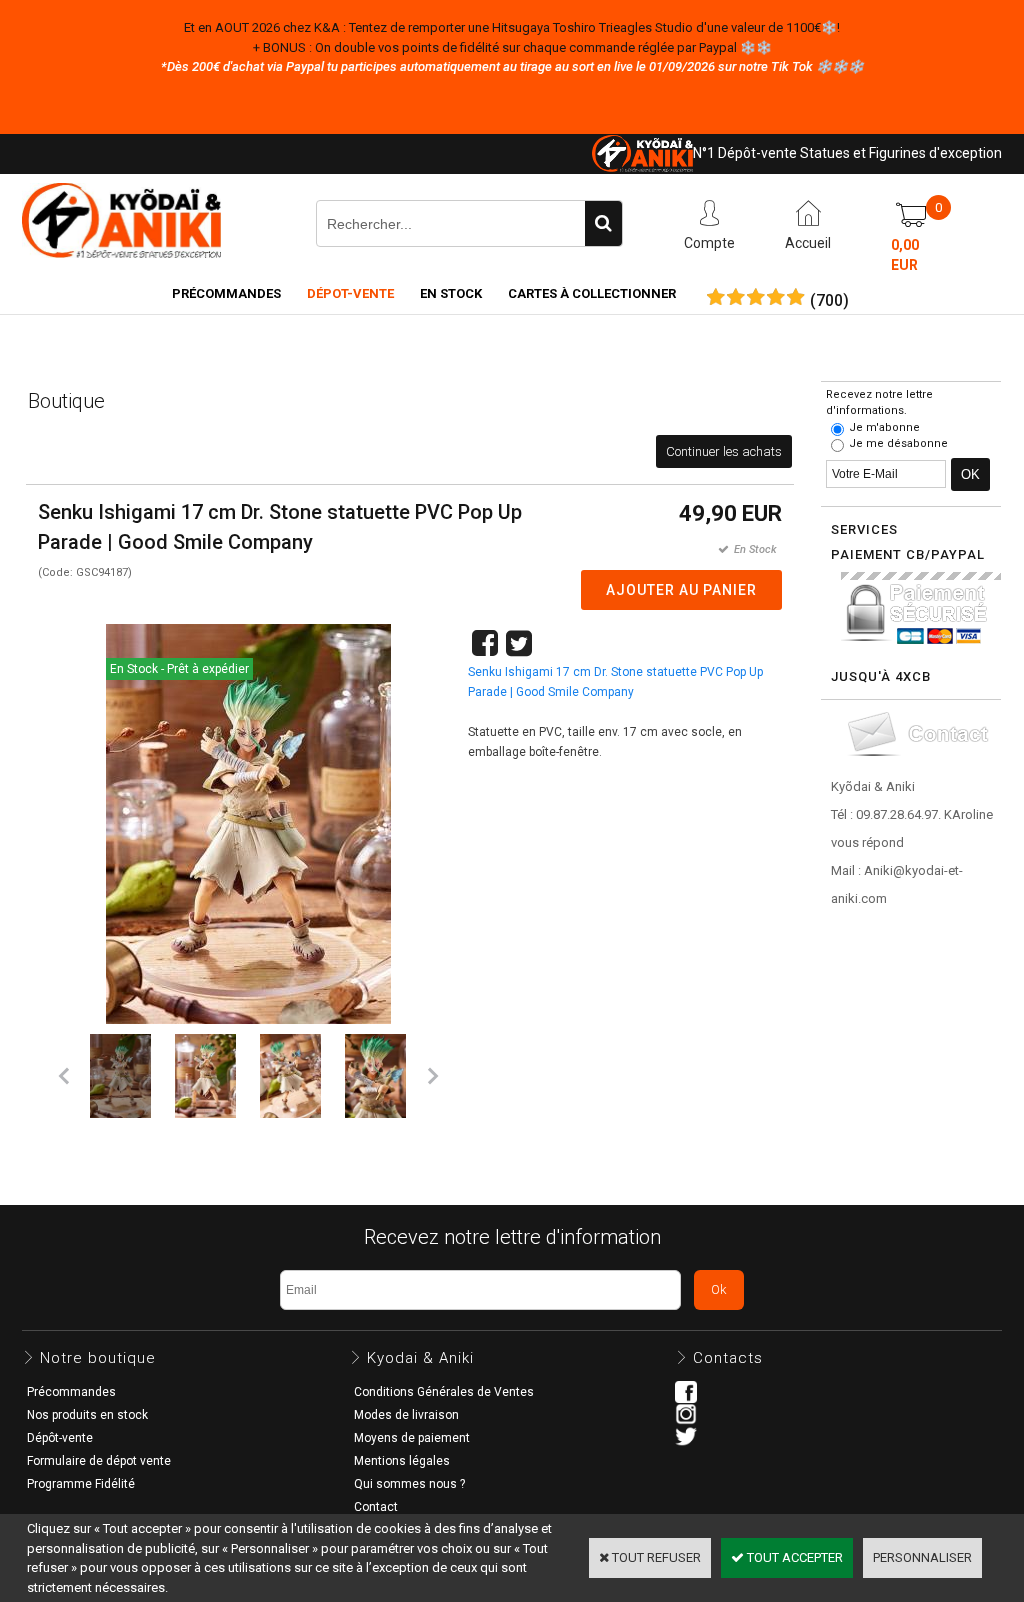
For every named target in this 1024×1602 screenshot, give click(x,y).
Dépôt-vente (60, 1438)
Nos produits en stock (87, 1415)
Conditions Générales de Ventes (444, 1392)
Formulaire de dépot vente (99, 1461)
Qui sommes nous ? (409, 1484)
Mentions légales (402, 1461)
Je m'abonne (884, 427)
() (829, 301)
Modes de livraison (406, 1415)
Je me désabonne (898, 443)
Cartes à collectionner (592, 293)
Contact (376, 1507)
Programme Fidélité (81, 1484)
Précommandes (226, 293)
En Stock (451, 293)
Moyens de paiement (412, 1438)
